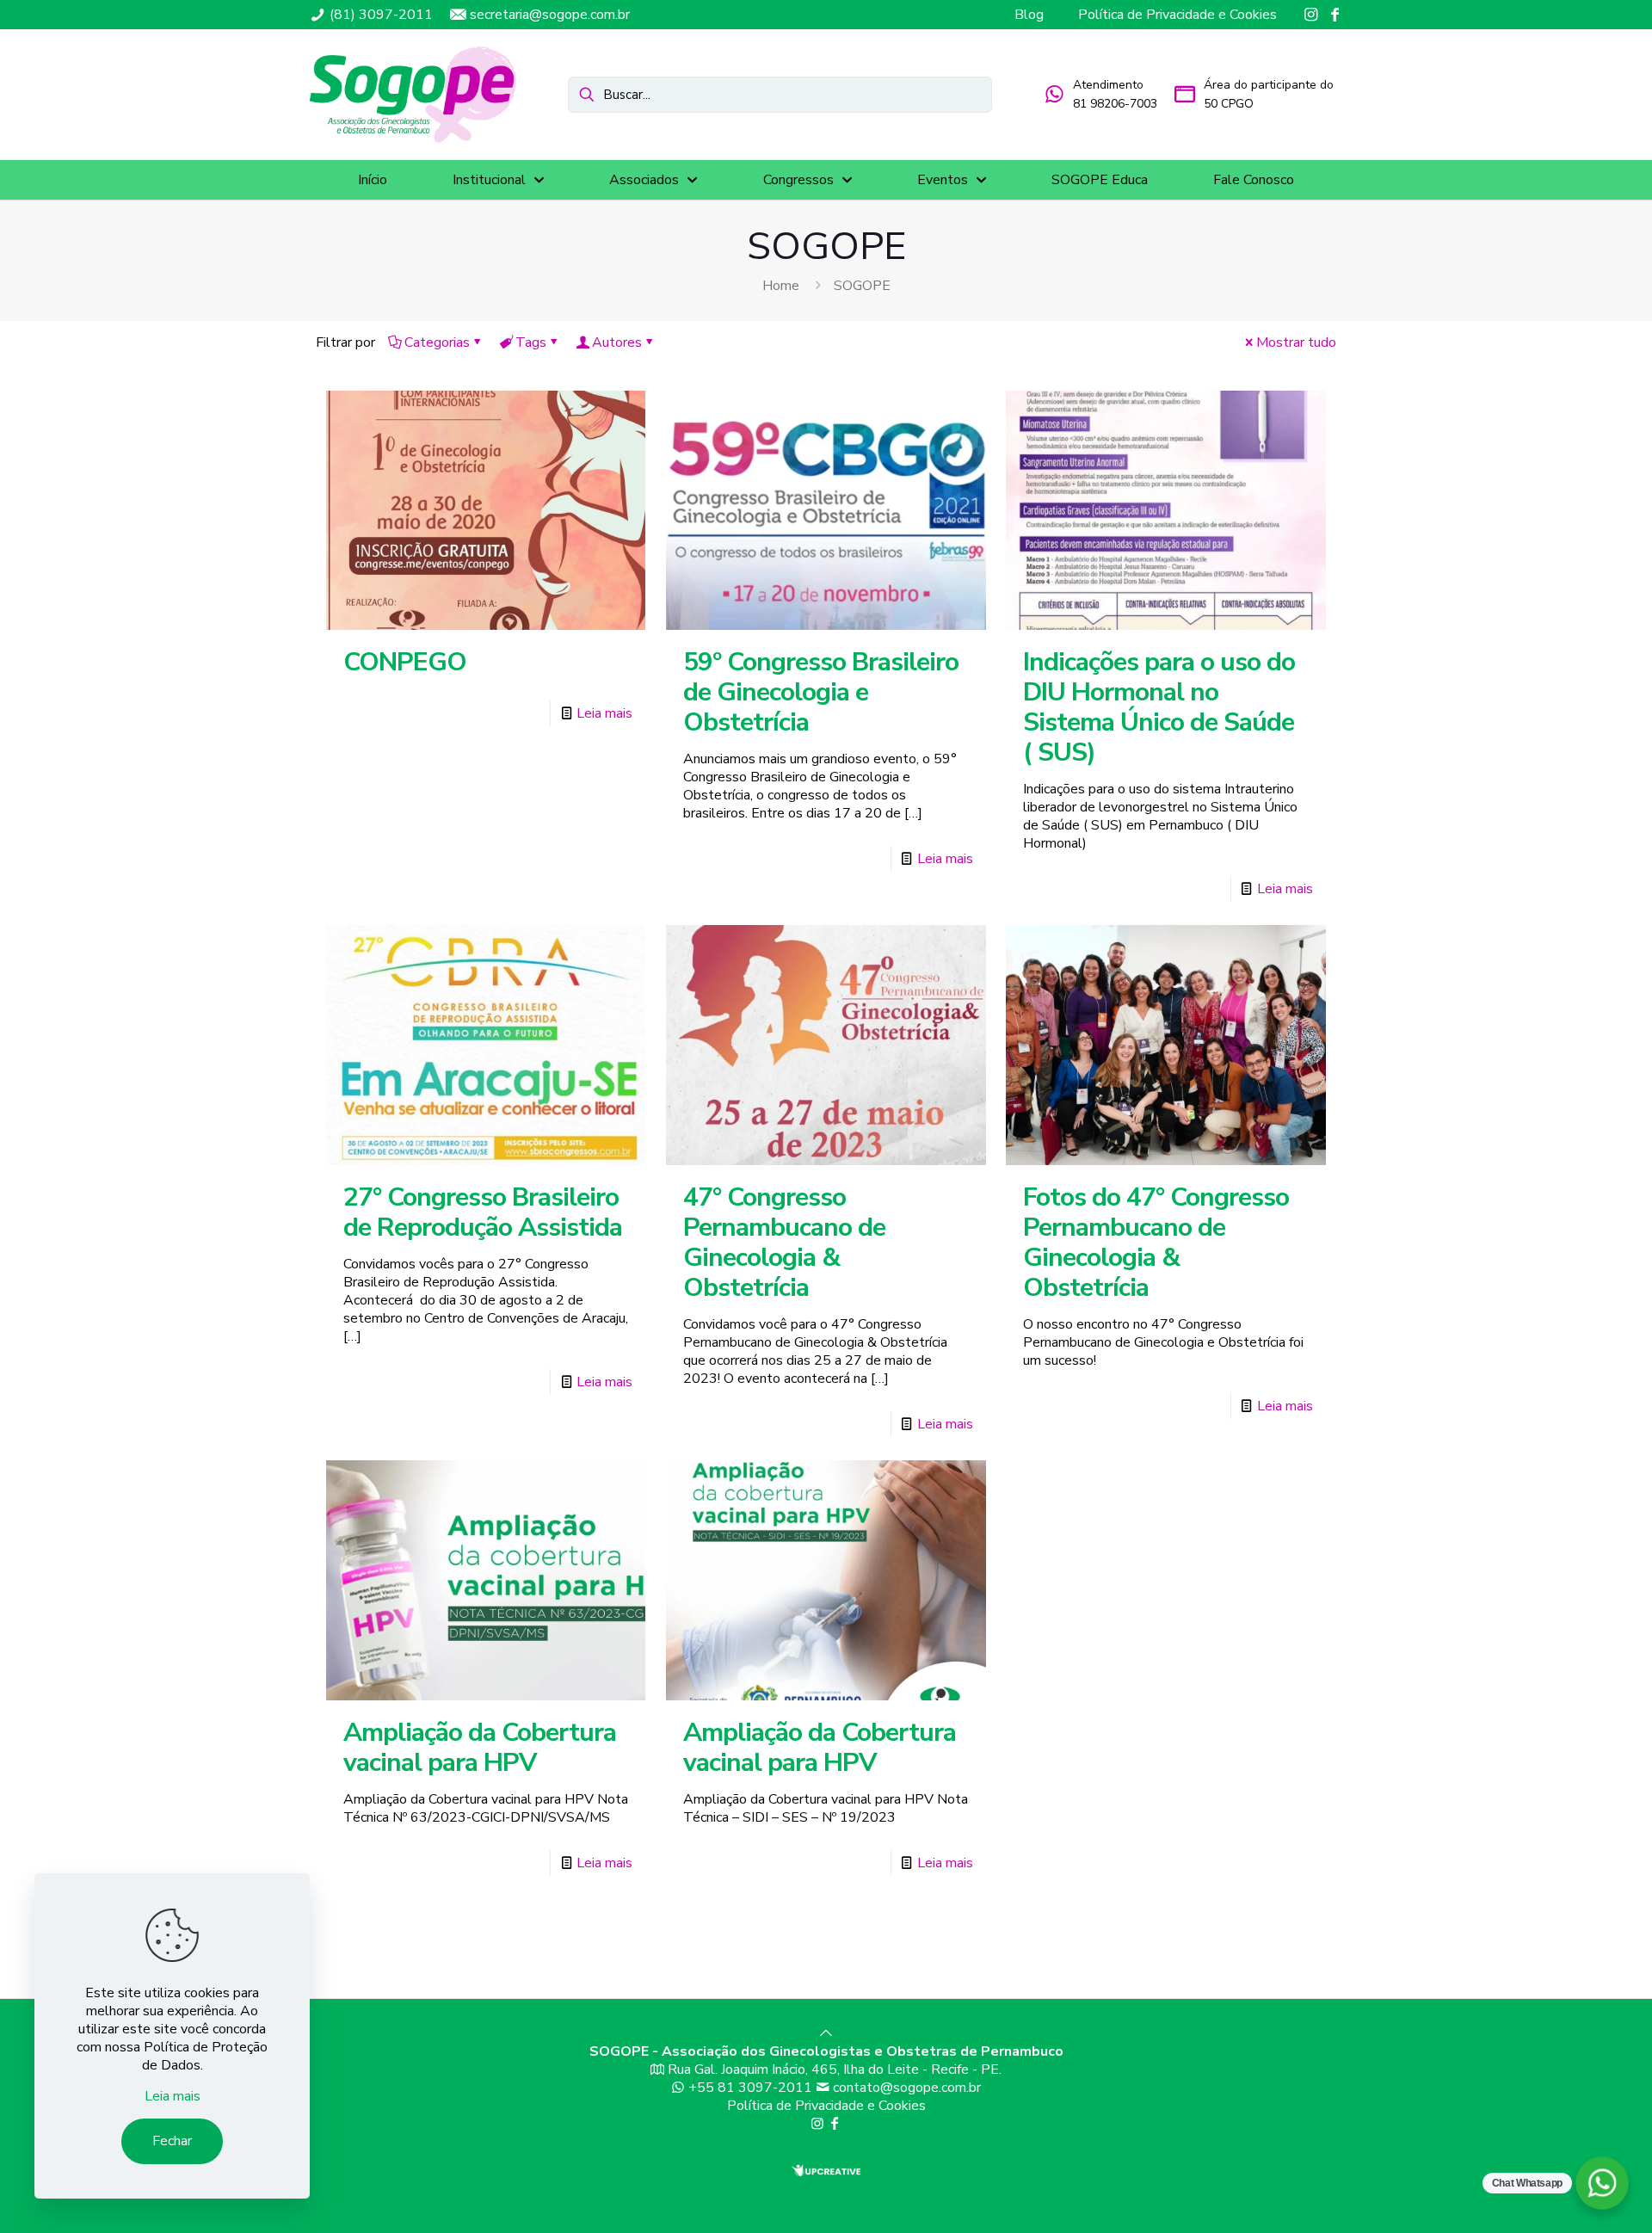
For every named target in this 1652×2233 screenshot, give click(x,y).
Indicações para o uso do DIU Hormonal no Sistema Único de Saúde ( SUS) (1159, 707)
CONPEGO (405, 662)
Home (781, 286)
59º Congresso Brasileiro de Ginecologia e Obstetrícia (821, 692)
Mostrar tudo (1296, 342)
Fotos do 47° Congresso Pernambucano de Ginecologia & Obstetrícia (1156, 1243)
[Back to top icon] (826, 2033)
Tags (531, 342)
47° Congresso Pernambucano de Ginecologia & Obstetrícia (784, 1243)
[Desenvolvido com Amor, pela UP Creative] (826, 2172)
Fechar (172, 2141)
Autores (617, 342)
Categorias (437, 342)
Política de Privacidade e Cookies (826, 2106)
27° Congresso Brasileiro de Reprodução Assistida (483, 1212)
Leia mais (604, 713)
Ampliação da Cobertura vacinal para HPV (480, 1748)
